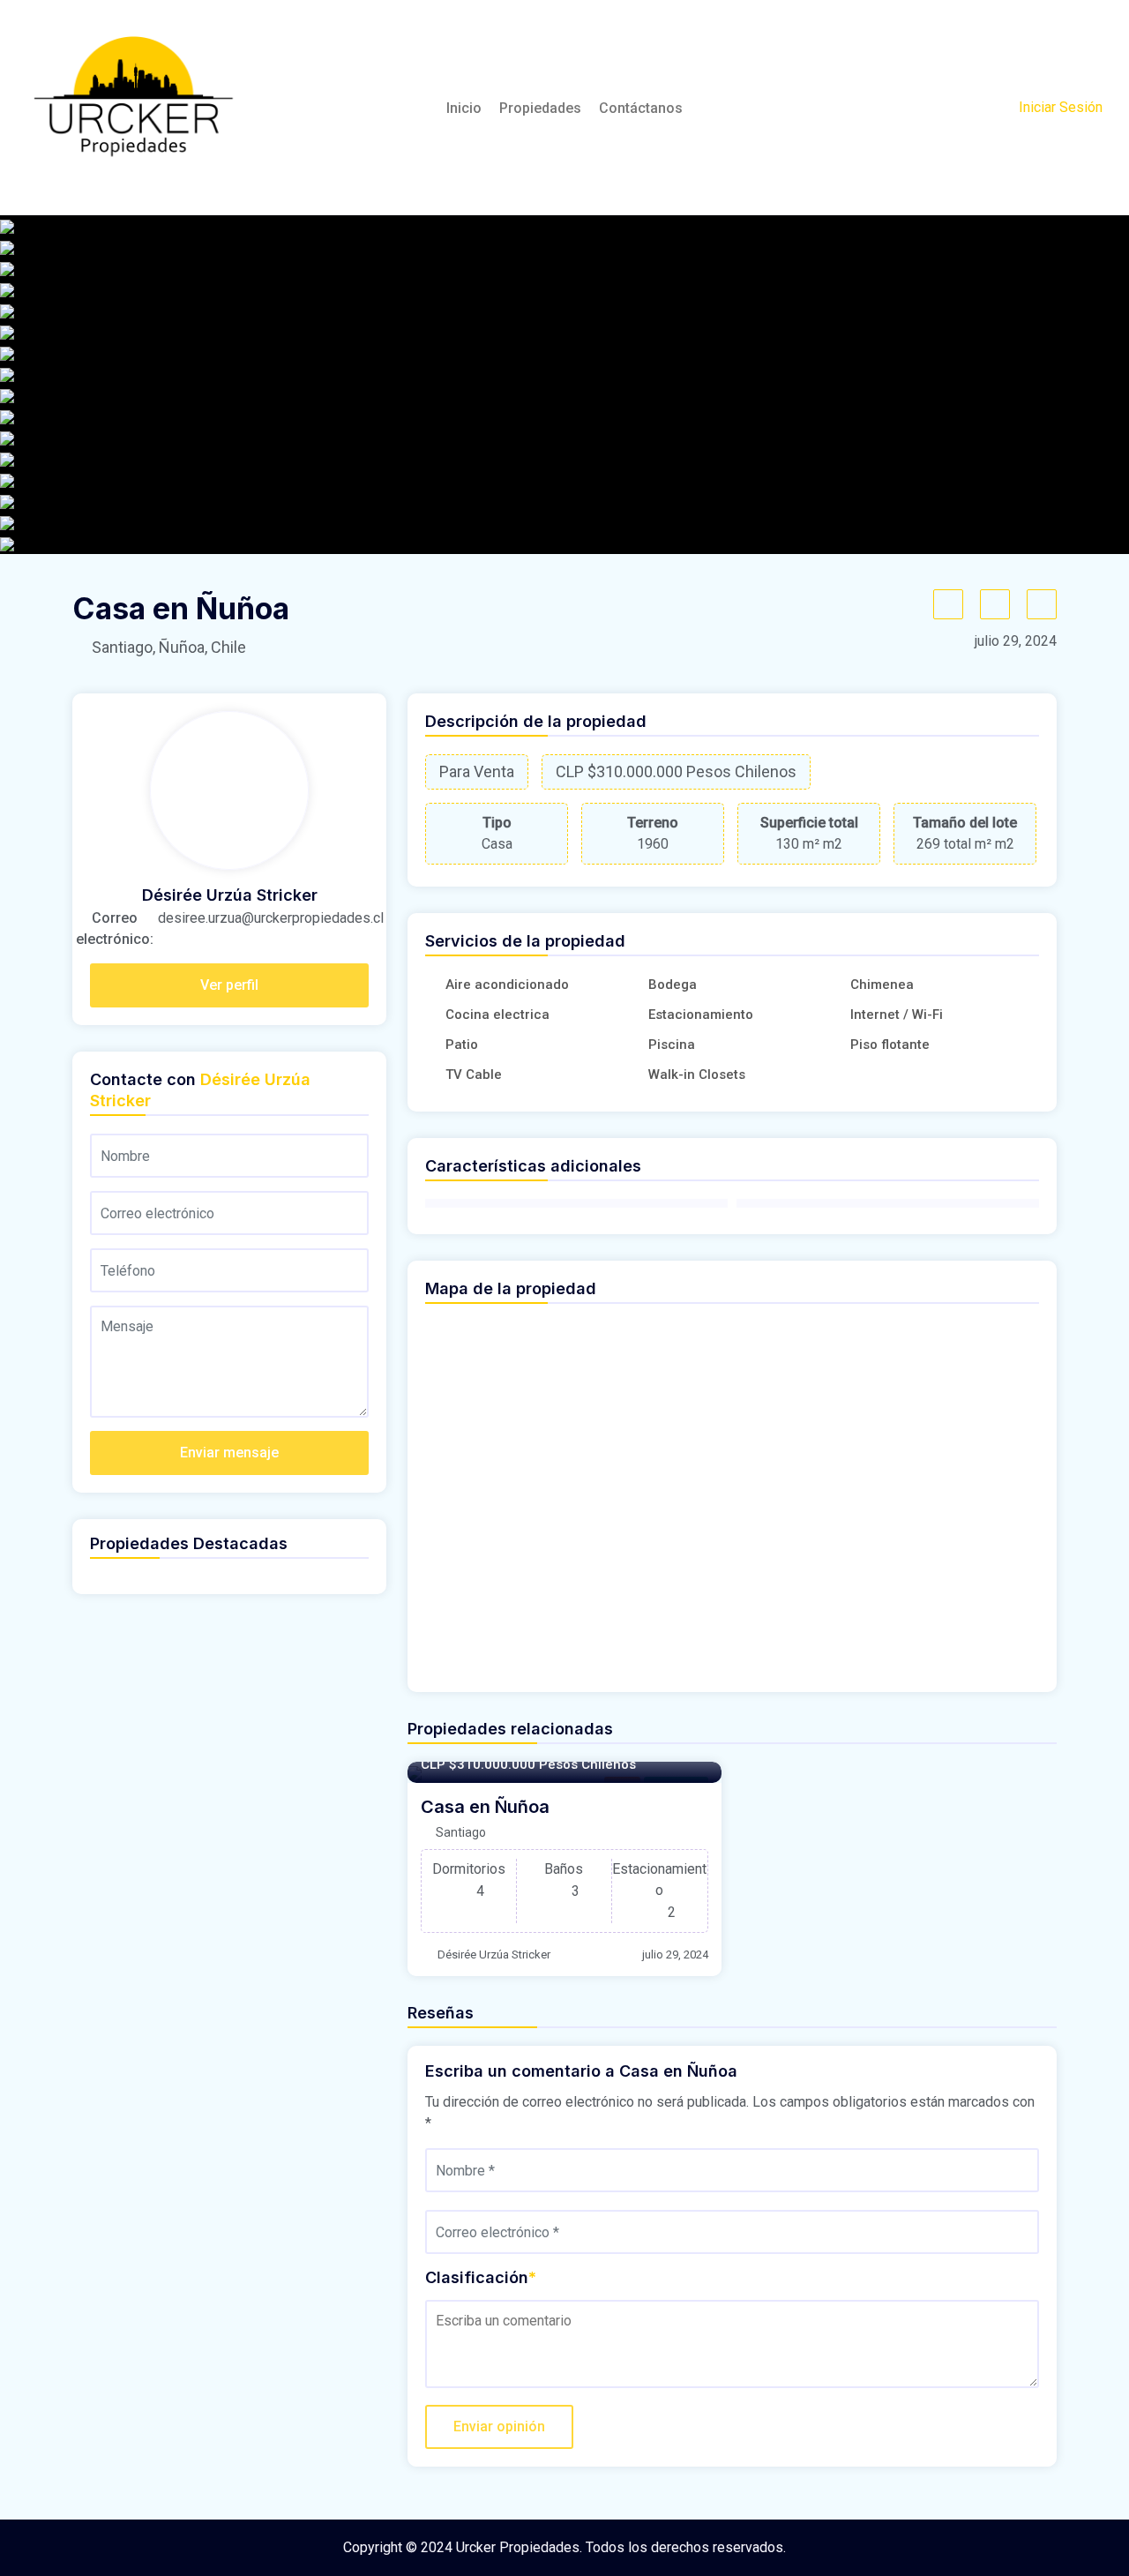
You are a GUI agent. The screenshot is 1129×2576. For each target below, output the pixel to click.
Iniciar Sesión (1061, 107)
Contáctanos (641, 108)
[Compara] (995, 604)
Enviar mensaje (229, 1453)
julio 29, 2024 (675, 1954)
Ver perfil (229, 985)
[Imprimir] (1042, 604)
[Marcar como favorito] (948, 604)
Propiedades (540, 108)
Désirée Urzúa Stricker (494, 1954)
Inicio (464, 108)
